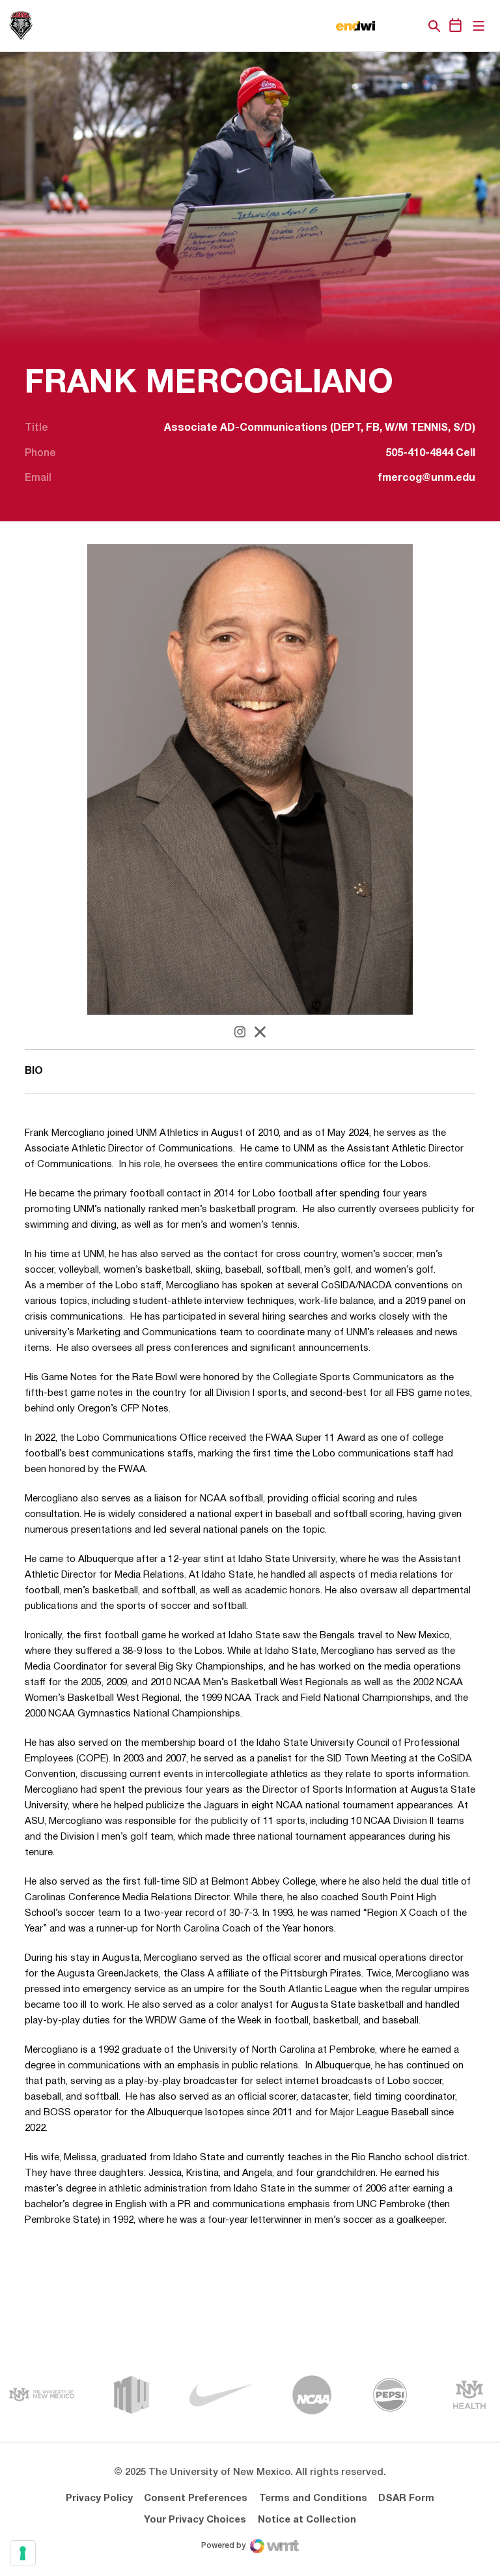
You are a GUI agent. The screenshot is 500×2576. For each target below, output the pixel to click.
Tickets (389, 26)
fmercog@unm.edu (427, 478)
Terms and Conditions (313, 2498)
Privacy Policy (99, 2498)
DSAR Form (406, 2498)
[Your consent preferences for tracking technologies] (23, 2553)
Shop (412, 26)
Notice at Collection (307, 2520)
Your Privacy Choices (195, 2520)
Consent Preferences (196, 2498)
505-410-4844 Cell (430, 454)
